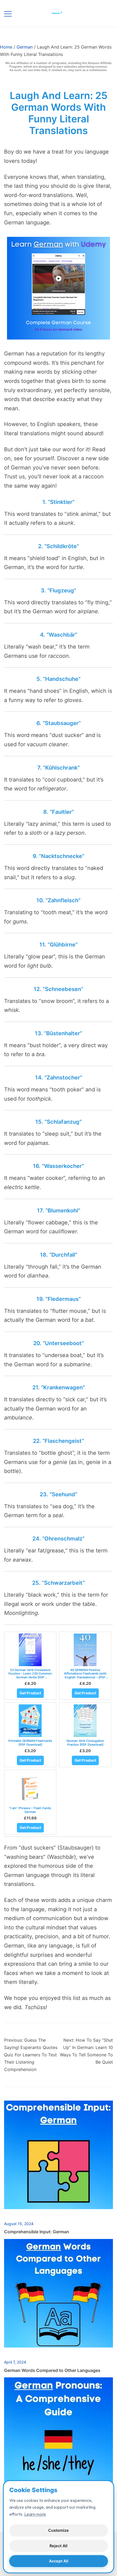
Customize (59, 2530)
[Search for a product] (103, 13)
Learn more (35, 2514)
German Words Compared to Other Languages (52, 2370)
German (25, 47)
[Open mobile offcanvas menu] (8, 13)
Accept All (59, 2561)
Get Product (30, 1693)
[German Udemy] (59, 237)
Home (6, 47)
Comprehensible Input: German (37, 2232)
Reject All (59, 2546)
